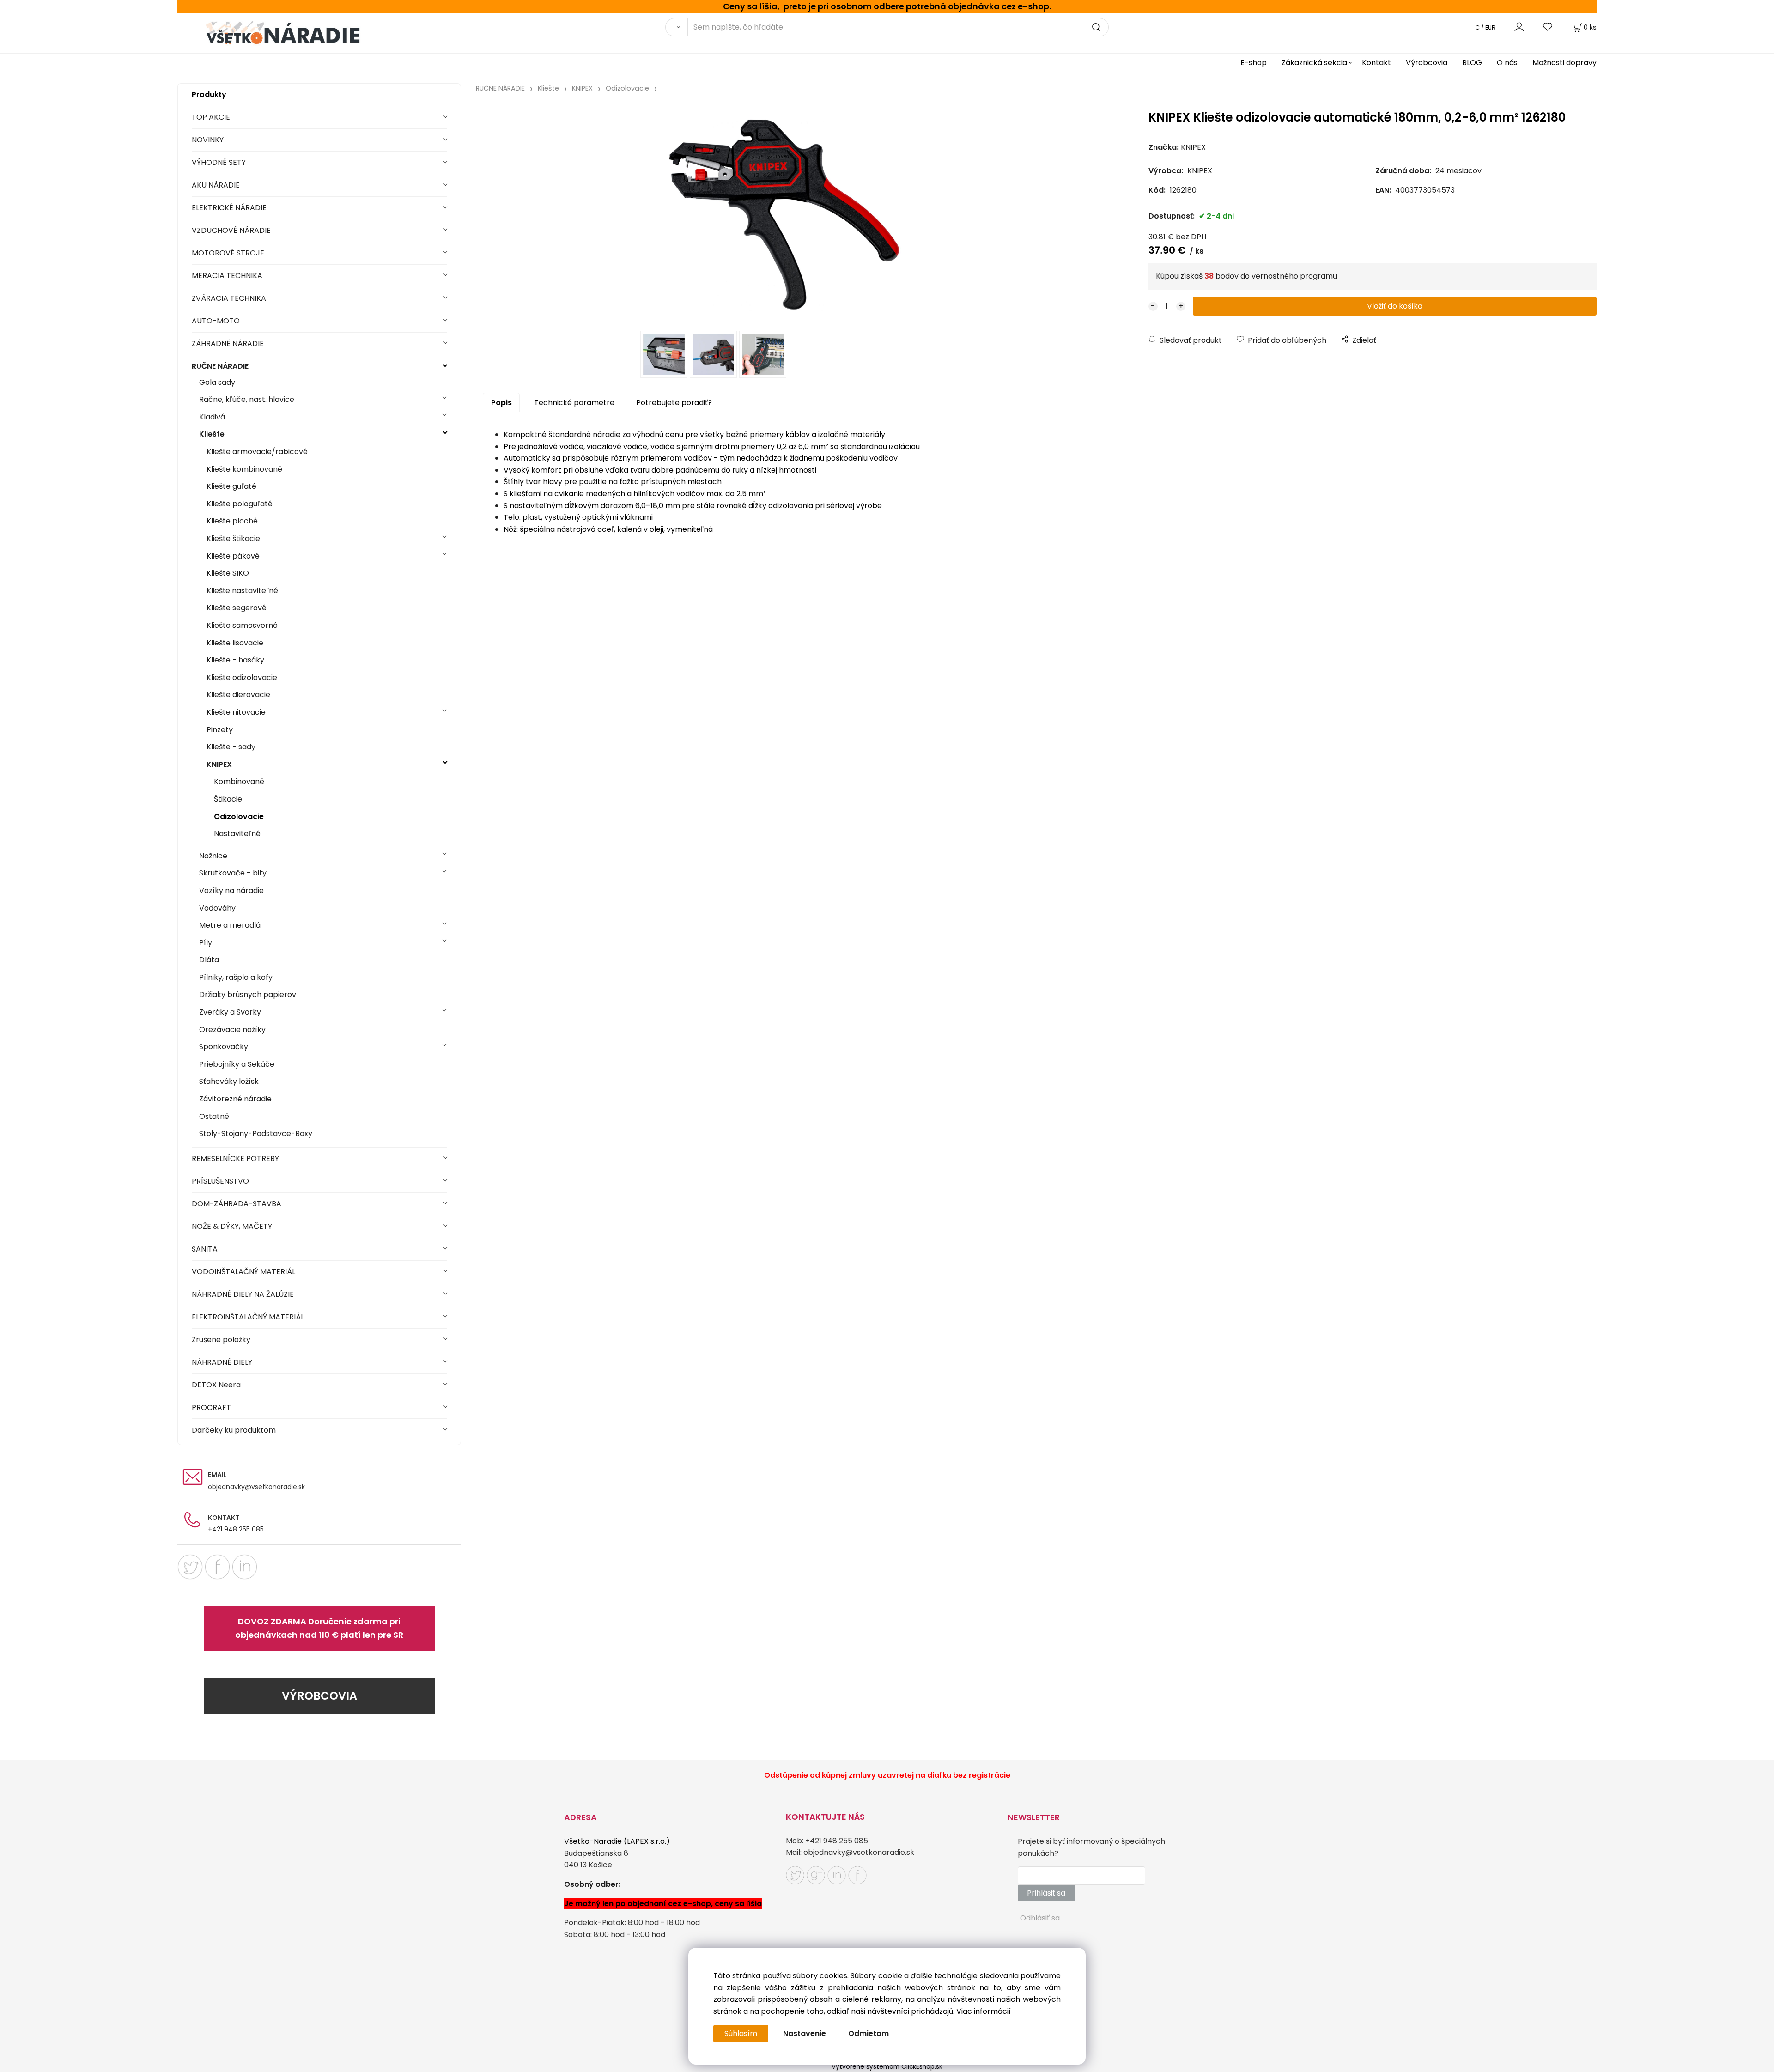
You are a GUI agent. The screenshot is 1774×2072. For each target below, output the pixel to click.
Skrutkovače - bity (233, 873)
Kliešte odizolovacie (242, 678)
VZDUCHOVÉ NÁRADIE (231, 230)
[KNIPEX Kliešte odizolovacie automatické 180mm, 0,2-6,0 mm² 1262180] (784, 214)
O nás (1507, 63)
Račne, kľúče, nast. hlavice (247, 399)
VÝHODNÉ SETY (219, 162)
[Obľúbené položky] (1548, 27)
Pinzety (220, 730)
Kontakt (1376, 63)
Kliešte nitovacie (236, 712)
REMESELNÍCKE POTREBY (235, 1158)
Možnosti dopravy (1564, 63)
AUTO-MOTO (216, 321)
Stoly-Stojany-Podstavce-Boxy (256, 1133)
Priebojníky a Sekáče (237, 1064)
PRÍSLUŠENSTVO (220, 1181)
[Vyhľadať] (676, 27)
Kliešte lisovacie (235, 643)
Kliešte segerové (237, 608)
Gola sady (217, 382)
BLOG (1472, 63)
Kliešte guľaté (231, 486)
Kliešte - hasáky (235, 660)
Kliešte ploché (232, 521)
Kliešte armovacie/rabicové (257, 452)
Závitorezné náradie (235, 1099)
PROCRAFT (211, 1407)
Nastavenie (805, 2033)
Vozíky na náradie (231, 890)
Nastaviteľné (237, 834)
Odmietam (869, 2033)
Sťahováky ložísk (229, 1081)
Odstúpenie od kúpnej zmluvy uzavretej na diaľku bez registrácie (887, 1775)
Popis (501, 403)
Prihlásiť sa (1046, 1893)
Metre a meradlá (230, 925)
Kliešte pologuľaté (240, 504)
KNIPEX (219, 764)
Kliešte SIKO (228, 573)
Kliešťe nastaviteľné (242, 591)
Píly (206, 943)
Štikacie (228, 799)
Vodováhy (217, 908)
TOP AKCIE (211, 117)
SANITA (205, 1249)
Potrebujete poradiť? (674, 403)
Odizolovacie (239, 817)
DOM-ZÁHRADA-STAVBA (237, 1204)
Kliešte (212, 434)
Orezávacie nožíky (232, 1030)
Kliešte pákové (233, 556)
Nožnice (213, 856)
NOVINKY (208, 140)
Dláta (209, 960)
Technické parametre (574, 403)
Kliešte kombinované (244, 469)
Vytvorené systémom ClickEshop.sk (887, 2067)
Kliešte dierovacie (238, 695)
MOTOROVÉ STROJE (228, 253)
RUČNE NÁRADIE (220, 366)
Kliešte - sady (231, 747)
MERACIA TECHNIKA (227, 276)
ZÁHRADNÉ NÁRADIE (228, 343)
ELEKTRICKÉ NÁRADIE (229, 208)
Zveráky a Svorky (230, 1012)
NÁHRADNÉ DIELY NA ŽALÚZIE (243, 1294)
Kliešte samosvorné (242, 625)
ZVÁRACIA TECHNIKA (229, 298)
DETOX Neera (216, 1385)
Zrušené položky (221, 1340)
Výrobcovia (1427, 63)
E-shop (1254, 63)
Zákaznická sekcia (1314, 63)
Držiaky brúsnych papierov (248, 994)
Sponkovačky (224, 1047)
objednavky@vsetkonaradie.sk (256, 1487)
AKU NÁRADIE (216, 185)
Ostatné (214, 1116)
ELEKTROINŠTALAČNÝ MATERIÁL (248, 1317)
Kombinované (239, 781)
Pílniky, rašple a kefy (236, 977)
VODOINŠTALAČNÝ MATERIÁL (243, 1272)
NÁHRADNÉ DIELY (222, 1362)
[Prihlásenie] (1519, 27)
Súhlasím (741, 2033)
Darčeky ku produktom (234, 1430)
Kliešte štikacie (233, 538)
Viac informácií (984, 2011)
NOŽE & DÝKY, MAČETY (232, 1226)
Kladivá (212, 417)
